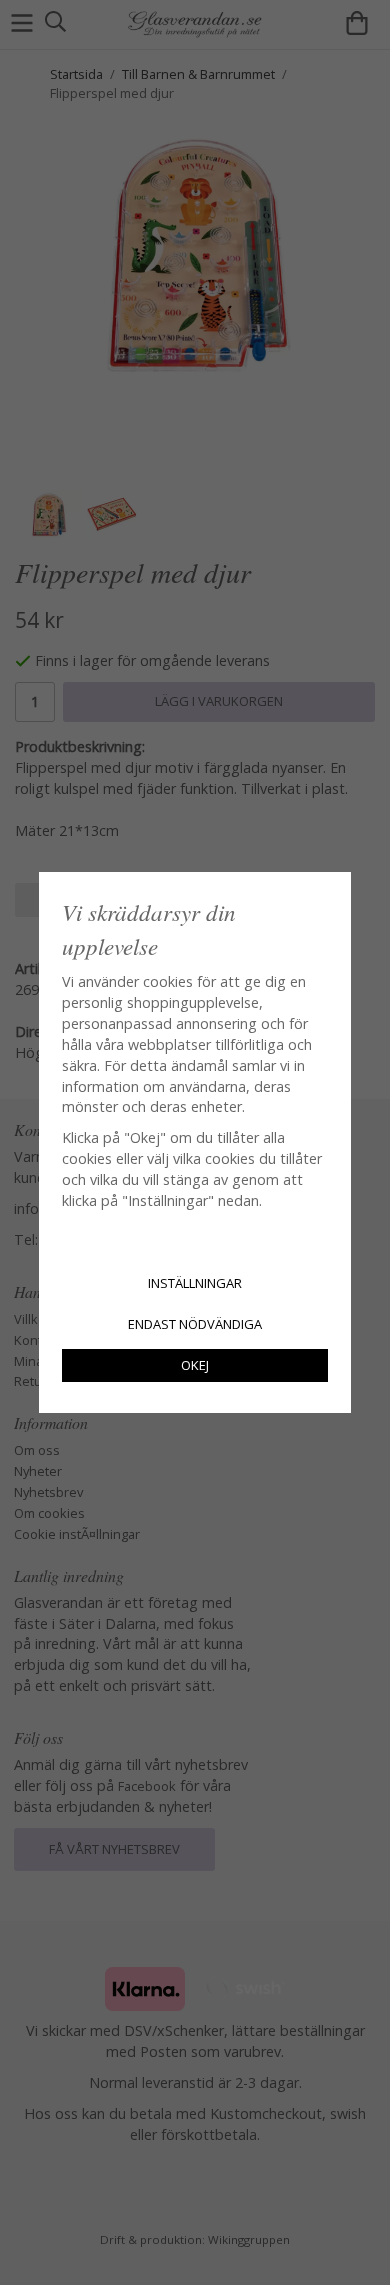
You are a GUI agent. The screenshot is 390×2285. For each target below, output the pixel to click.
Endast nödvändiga (195, 1324)
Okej (195, 1365)
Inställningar (195, 1283)
